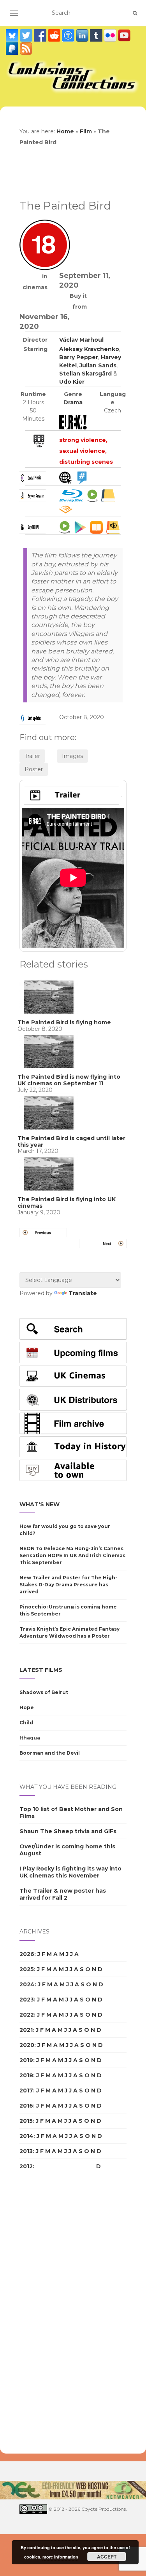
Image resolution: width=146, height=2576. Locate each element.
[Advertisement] (51, 2314)
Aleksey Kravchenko (89, 349)
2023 (27, 2000)
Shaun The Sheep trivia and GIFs (68, 1831)
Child (26, 1723)
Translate (83, 1293)
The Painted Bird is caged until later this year (71, 1141)
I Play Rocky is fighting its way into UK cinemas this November (70, 1872)
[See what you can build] (69, 35)
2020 (27, 2045)
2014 (26, 2136)
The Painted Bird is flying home (64, 1022)
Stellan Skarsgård (85, 374)
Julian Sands (98, 365)
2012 (26, 2166)
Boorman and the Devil (50, 1753)
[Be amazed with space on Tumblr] (97, 35)
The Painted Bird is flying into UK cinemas (67, 1202)
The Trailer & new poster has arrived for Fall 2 (63, 1894)
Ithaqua (30, 1738)
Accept (107, 2557)
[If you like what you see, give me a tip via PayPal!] (13, 49)
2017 (26, 2090)
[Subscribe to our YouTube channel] (124, 35)
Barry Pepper (79, 357)
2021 (26, 2030)
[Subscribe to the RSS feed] (26, 49)
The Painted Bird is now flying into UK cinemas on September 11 (69, 1080)
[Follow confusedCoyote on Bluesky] (13, 35)
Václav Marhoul (81, 340)
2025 (27, 1969)
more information (60, 2557)
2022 (27, 2015)
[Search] (135, 13)
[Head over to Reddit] (55, 35)
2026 (27, 1954)
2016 (26, 2106)
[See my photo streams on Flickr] (111, 35)
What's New (40, 1504)
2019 (26, 2060)
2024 (27, 1984)
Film (86, 131)
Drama (73, 402)
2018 (26, 2075)
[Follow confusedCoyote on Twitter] (27, 35)
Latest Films (41, 1670)
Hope (27, 1707)
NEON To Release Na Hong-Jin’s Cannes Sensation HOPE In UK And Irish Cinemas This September (72, 1555)
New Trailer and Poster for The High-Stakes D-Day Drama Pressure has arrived (68, 1585)
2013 (26, 2151)
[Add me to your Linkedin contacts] (83, 35)
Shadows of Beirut (44, 1692)
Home (65, 131)
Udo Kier (72, 382)
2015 (26, 2121)
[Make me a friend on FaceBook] (41, 35)
